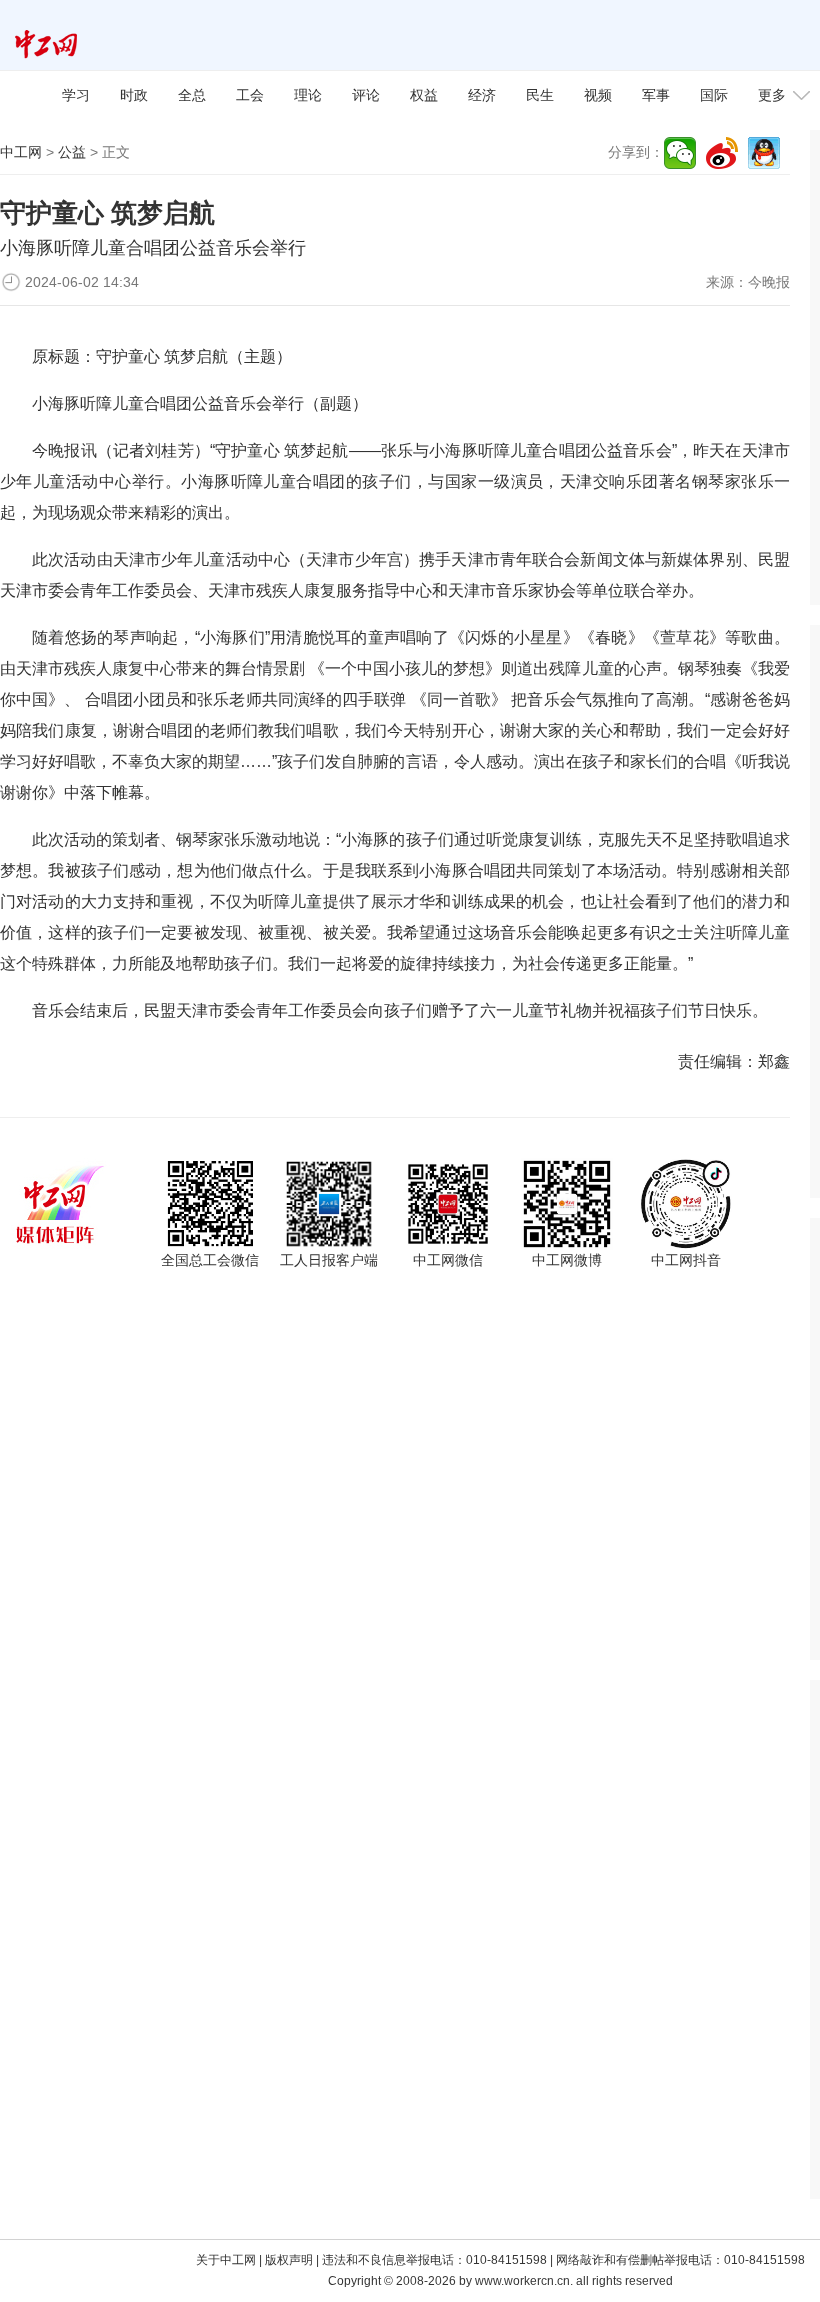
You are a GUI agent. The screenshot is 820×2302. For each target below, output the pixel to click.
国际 (714, 95)
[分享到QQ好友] (764, 153)
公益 (72, 152)
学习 (76, 95)
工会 (250, 95)
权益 (424, 95)
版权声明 (289, 2260)
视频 (598, 95)
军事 (656, 95)
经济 (482, 95)
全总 (192, 95)
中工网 (21, 152)
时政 (134, 95)
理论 (308, 95)
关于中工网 (226, 2260)
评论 (366, 95)
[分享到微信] (680, 153)
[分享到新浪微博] (722, 153)
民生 (540, 95)
